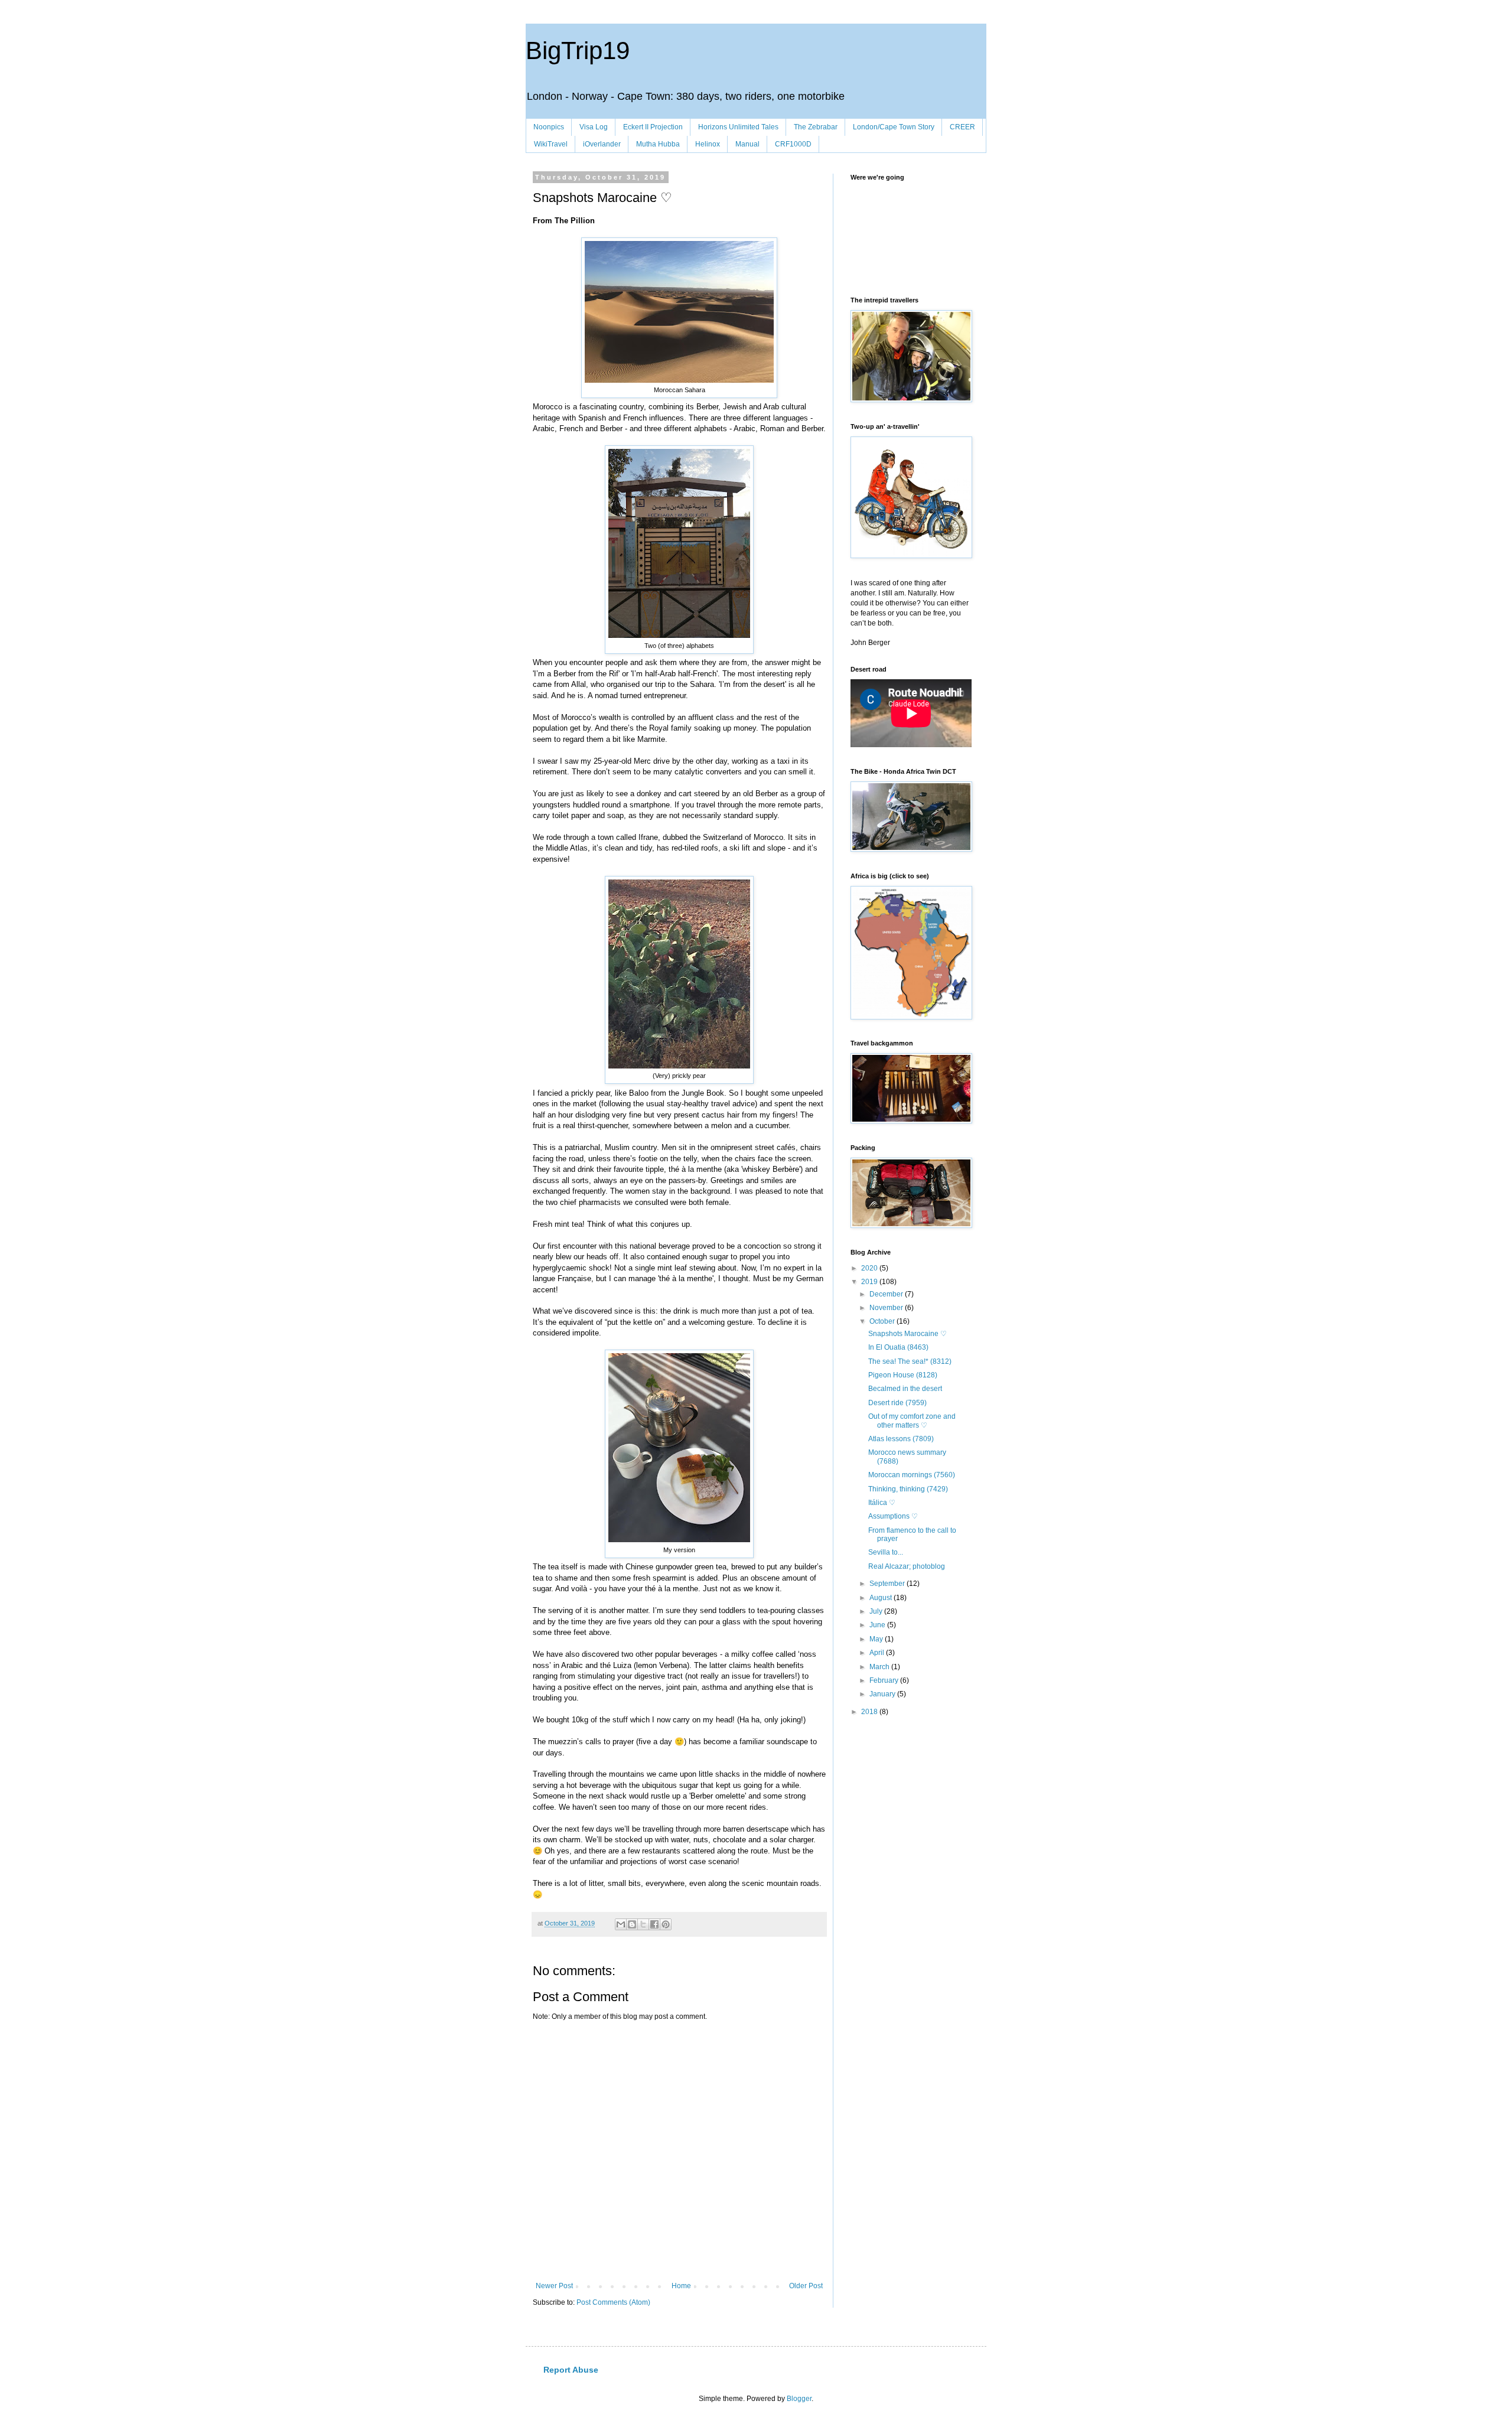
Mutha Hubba (658, 144)
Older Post (806, 2286)
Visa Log (594, 127)
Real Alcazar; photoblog (907, 1566)
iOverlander (602, 144)
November (887, 1308)
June (878, 1625)
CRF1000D (793, 144)
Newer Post (554, 2286)
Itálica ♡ (882, 1503)
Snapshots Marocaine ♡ (907, 1334)
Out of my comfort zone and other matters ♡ (912, 1421)
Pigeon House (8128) (903, 1375)
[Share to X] (643, 1924)
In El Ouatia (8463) (898, 1347)
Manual (747, 144)
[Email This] (621, 1924)
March (880, 1667)
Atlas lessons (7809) (901, 1439)
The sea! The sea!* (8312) (910, 1361)
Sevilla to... (886, 1552)
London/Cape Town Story (894, 127)
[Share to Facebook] (654, 1924)
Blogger (799, 2399)
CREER (962, 127)
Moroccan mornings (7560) (912, 1475)
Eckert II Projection (653, 127)
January (883, 1694)
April (878, 1653)
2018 (870, 1712)
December (887, 1294)
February (885, 1680)
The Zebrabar (816, 127)
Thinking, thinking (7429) (908, 1489)
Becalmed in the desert (905, 1389)
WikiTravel (551, 144)
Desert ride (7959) (897, 1403)
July (877, 1611)
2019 (870, 1282)
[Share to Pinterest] (666, 1924)
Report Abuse (571, 2370)
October (883, 1321)
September (888, 1584)
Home (681, 2286)
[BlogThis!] (632, 1924)
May (877, 1639)
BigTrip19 (578, 51)
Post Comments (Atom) (613, 2302)
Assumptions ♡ (893, 1516)
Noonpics (549, 127)
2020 (870, 1268)
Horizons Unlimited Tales (738, 127)
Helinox (708, 144)
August (882, 1598)
